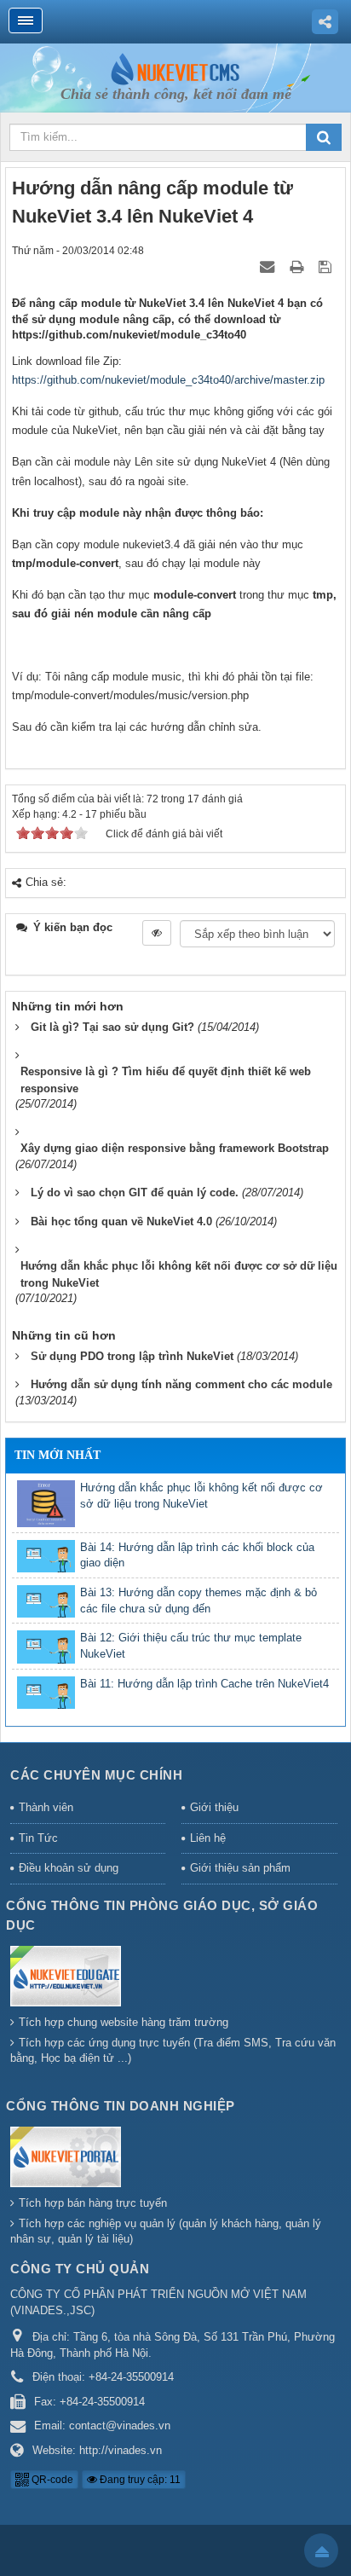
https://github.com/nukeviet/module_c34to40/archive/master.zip (168, 380)
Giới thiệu (214, 1807)
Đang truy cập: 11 (139, 2480)
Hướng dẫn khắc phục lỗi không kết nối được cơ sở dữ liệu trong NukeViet (201, 1496)
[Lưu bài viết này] (327, 266)
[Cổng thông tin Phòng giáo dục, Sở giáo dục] (68, 1978)
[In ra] (298, 266)
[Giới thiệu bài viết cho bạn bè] (267, 266)
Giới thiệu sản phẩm (240, 1868)
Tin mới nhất (58, 1455)
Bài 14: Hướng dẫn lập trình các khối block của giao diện (197, 1555)
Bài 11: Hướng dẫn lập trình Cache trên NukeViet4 (204, 1684)
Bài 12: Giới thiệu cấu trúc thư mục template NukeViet (191, 1646)
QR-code (51, 2480)
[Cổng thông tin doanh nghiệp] (68, 2159)
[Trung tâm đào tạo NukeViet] (175, 68)
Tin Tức (38, 1838)
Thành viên (46, 1807)
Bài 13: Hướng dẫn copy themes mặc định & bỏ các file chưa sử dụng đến (199, 1601)
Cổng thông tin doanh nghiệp (121, 2106)
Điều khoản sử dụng (69, 1868)
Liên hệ (208, 1838)
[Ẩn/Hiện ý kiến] (157, 933)
